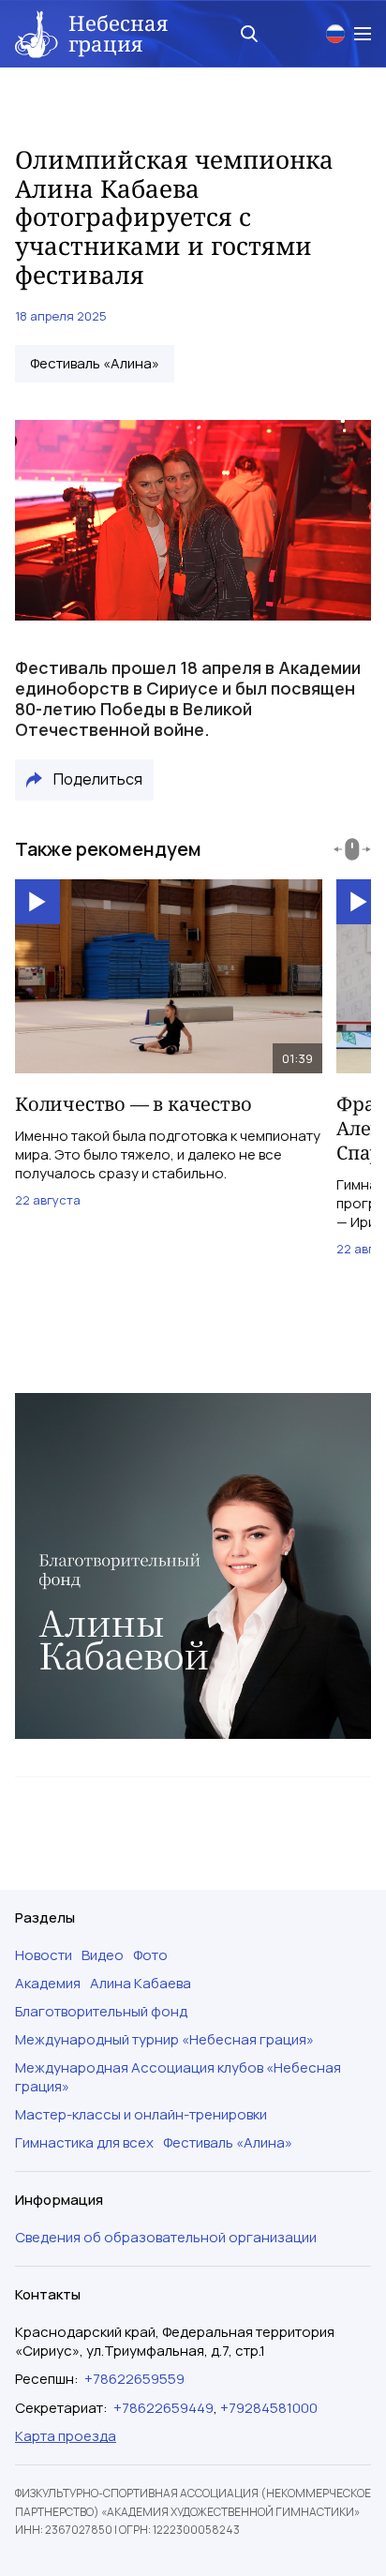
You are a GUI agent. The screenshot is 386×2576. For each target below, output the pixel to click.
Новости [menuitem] (44, 1955)
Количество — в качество (133, 1104)
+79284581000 (269, 2408)
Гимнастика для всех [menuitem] (84, 2143)
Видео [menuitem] (103, 1955)
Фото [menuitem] (150, 1955)
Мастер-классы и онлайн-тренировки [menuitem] (141, 2115)
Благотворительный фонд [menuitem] (101, 2012)
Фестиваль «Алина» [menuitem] (228, 2143)
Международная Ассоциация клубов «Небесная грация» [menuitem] (178, 2077)
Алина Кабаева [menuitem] (141, 1984)
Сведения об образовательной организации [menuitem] (166, 2238)
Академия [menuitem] (48, 1984)
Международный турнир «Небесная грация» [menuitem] (164, 2040)
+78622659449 (163, 2408)
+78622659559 (134, 2379)
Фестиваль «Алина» (95, 364)
